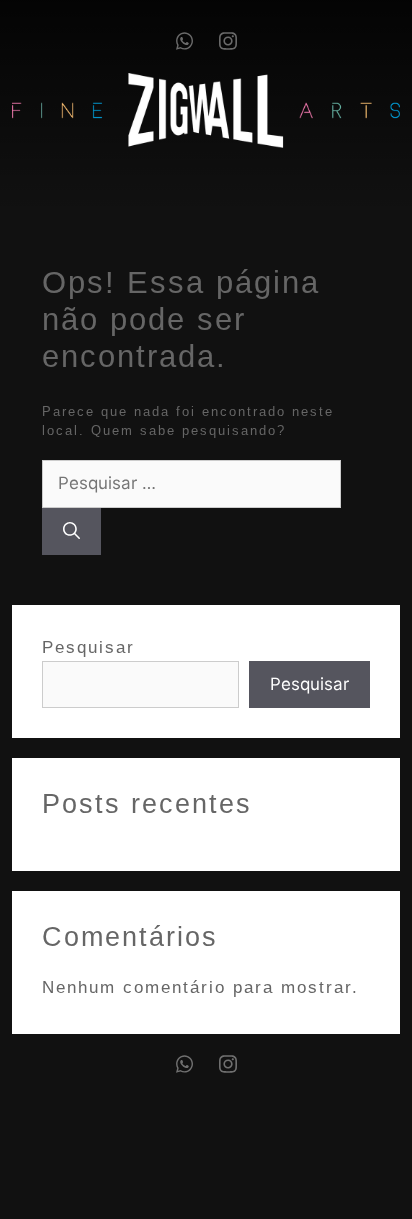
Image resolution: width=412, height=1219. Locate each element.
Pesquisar (88, 647)
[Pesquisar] (71, 532)
